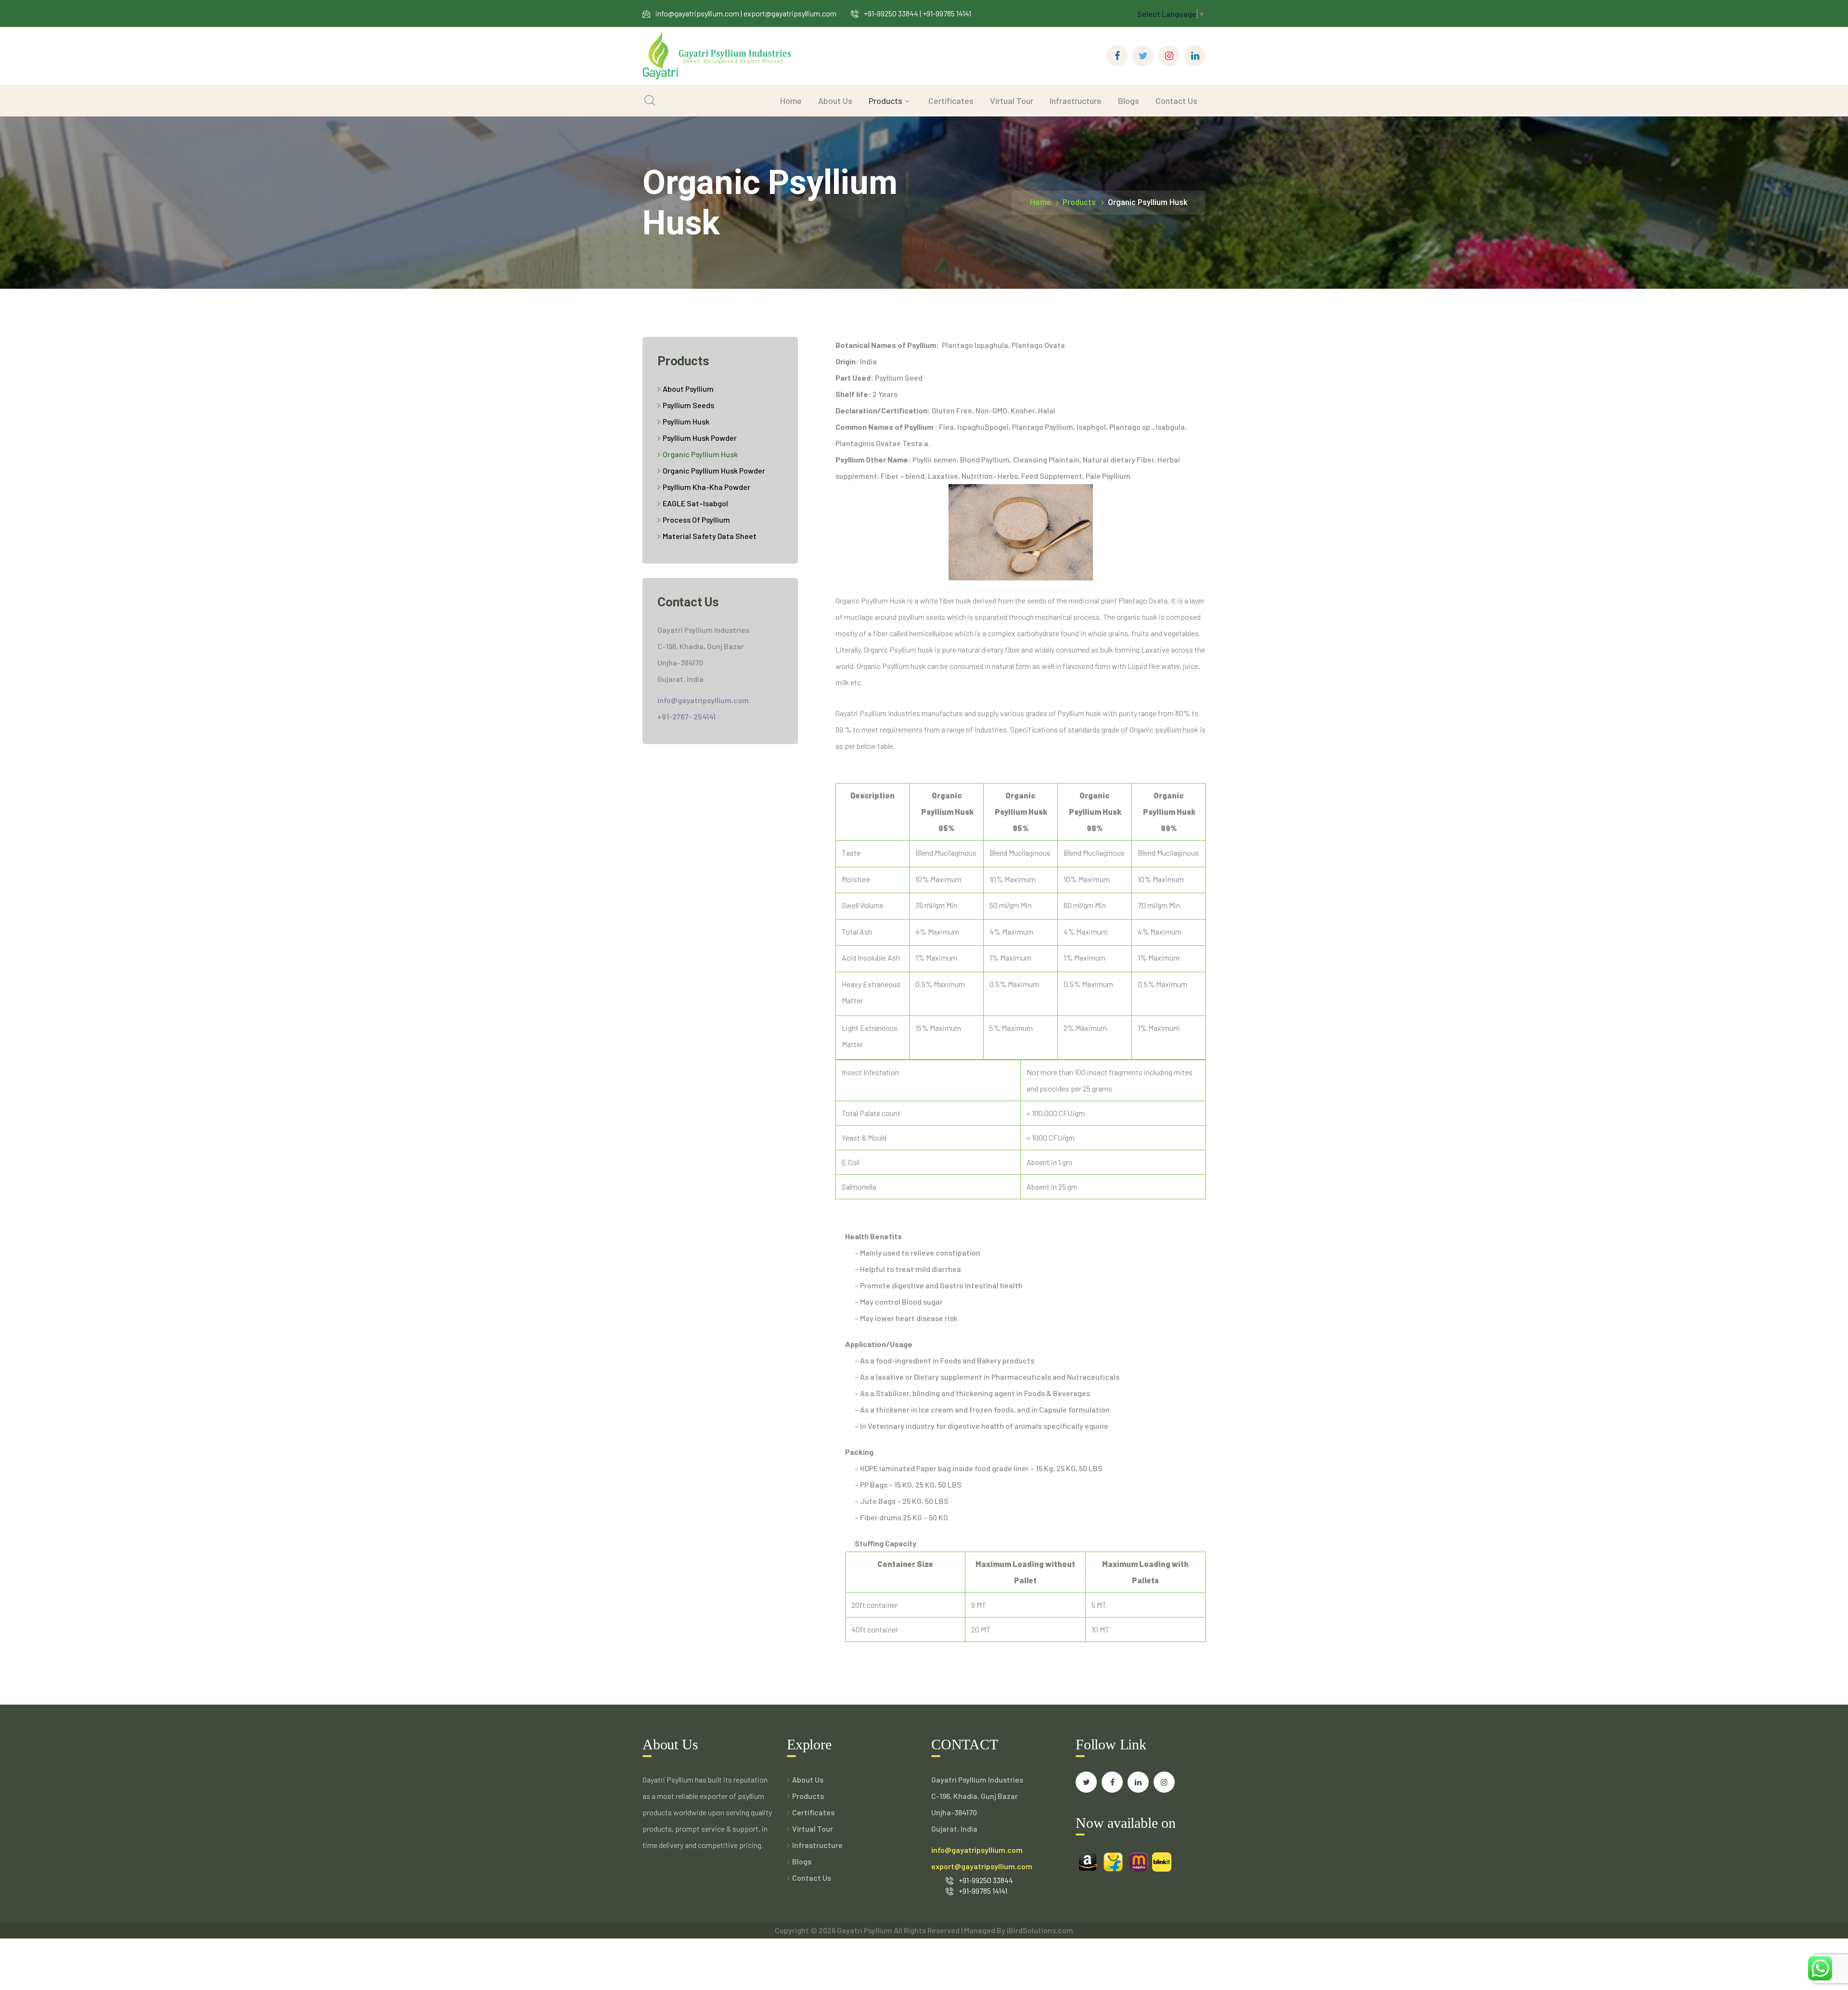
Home (1040, 202)
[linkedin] (1138, 1782)
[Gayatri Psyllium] (717, 55)
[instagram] (1164, 1782)
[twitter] (1086, 1782)
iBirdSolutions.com (1040, 1930)
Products (1079, 202)
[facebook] (1112, 1782)
